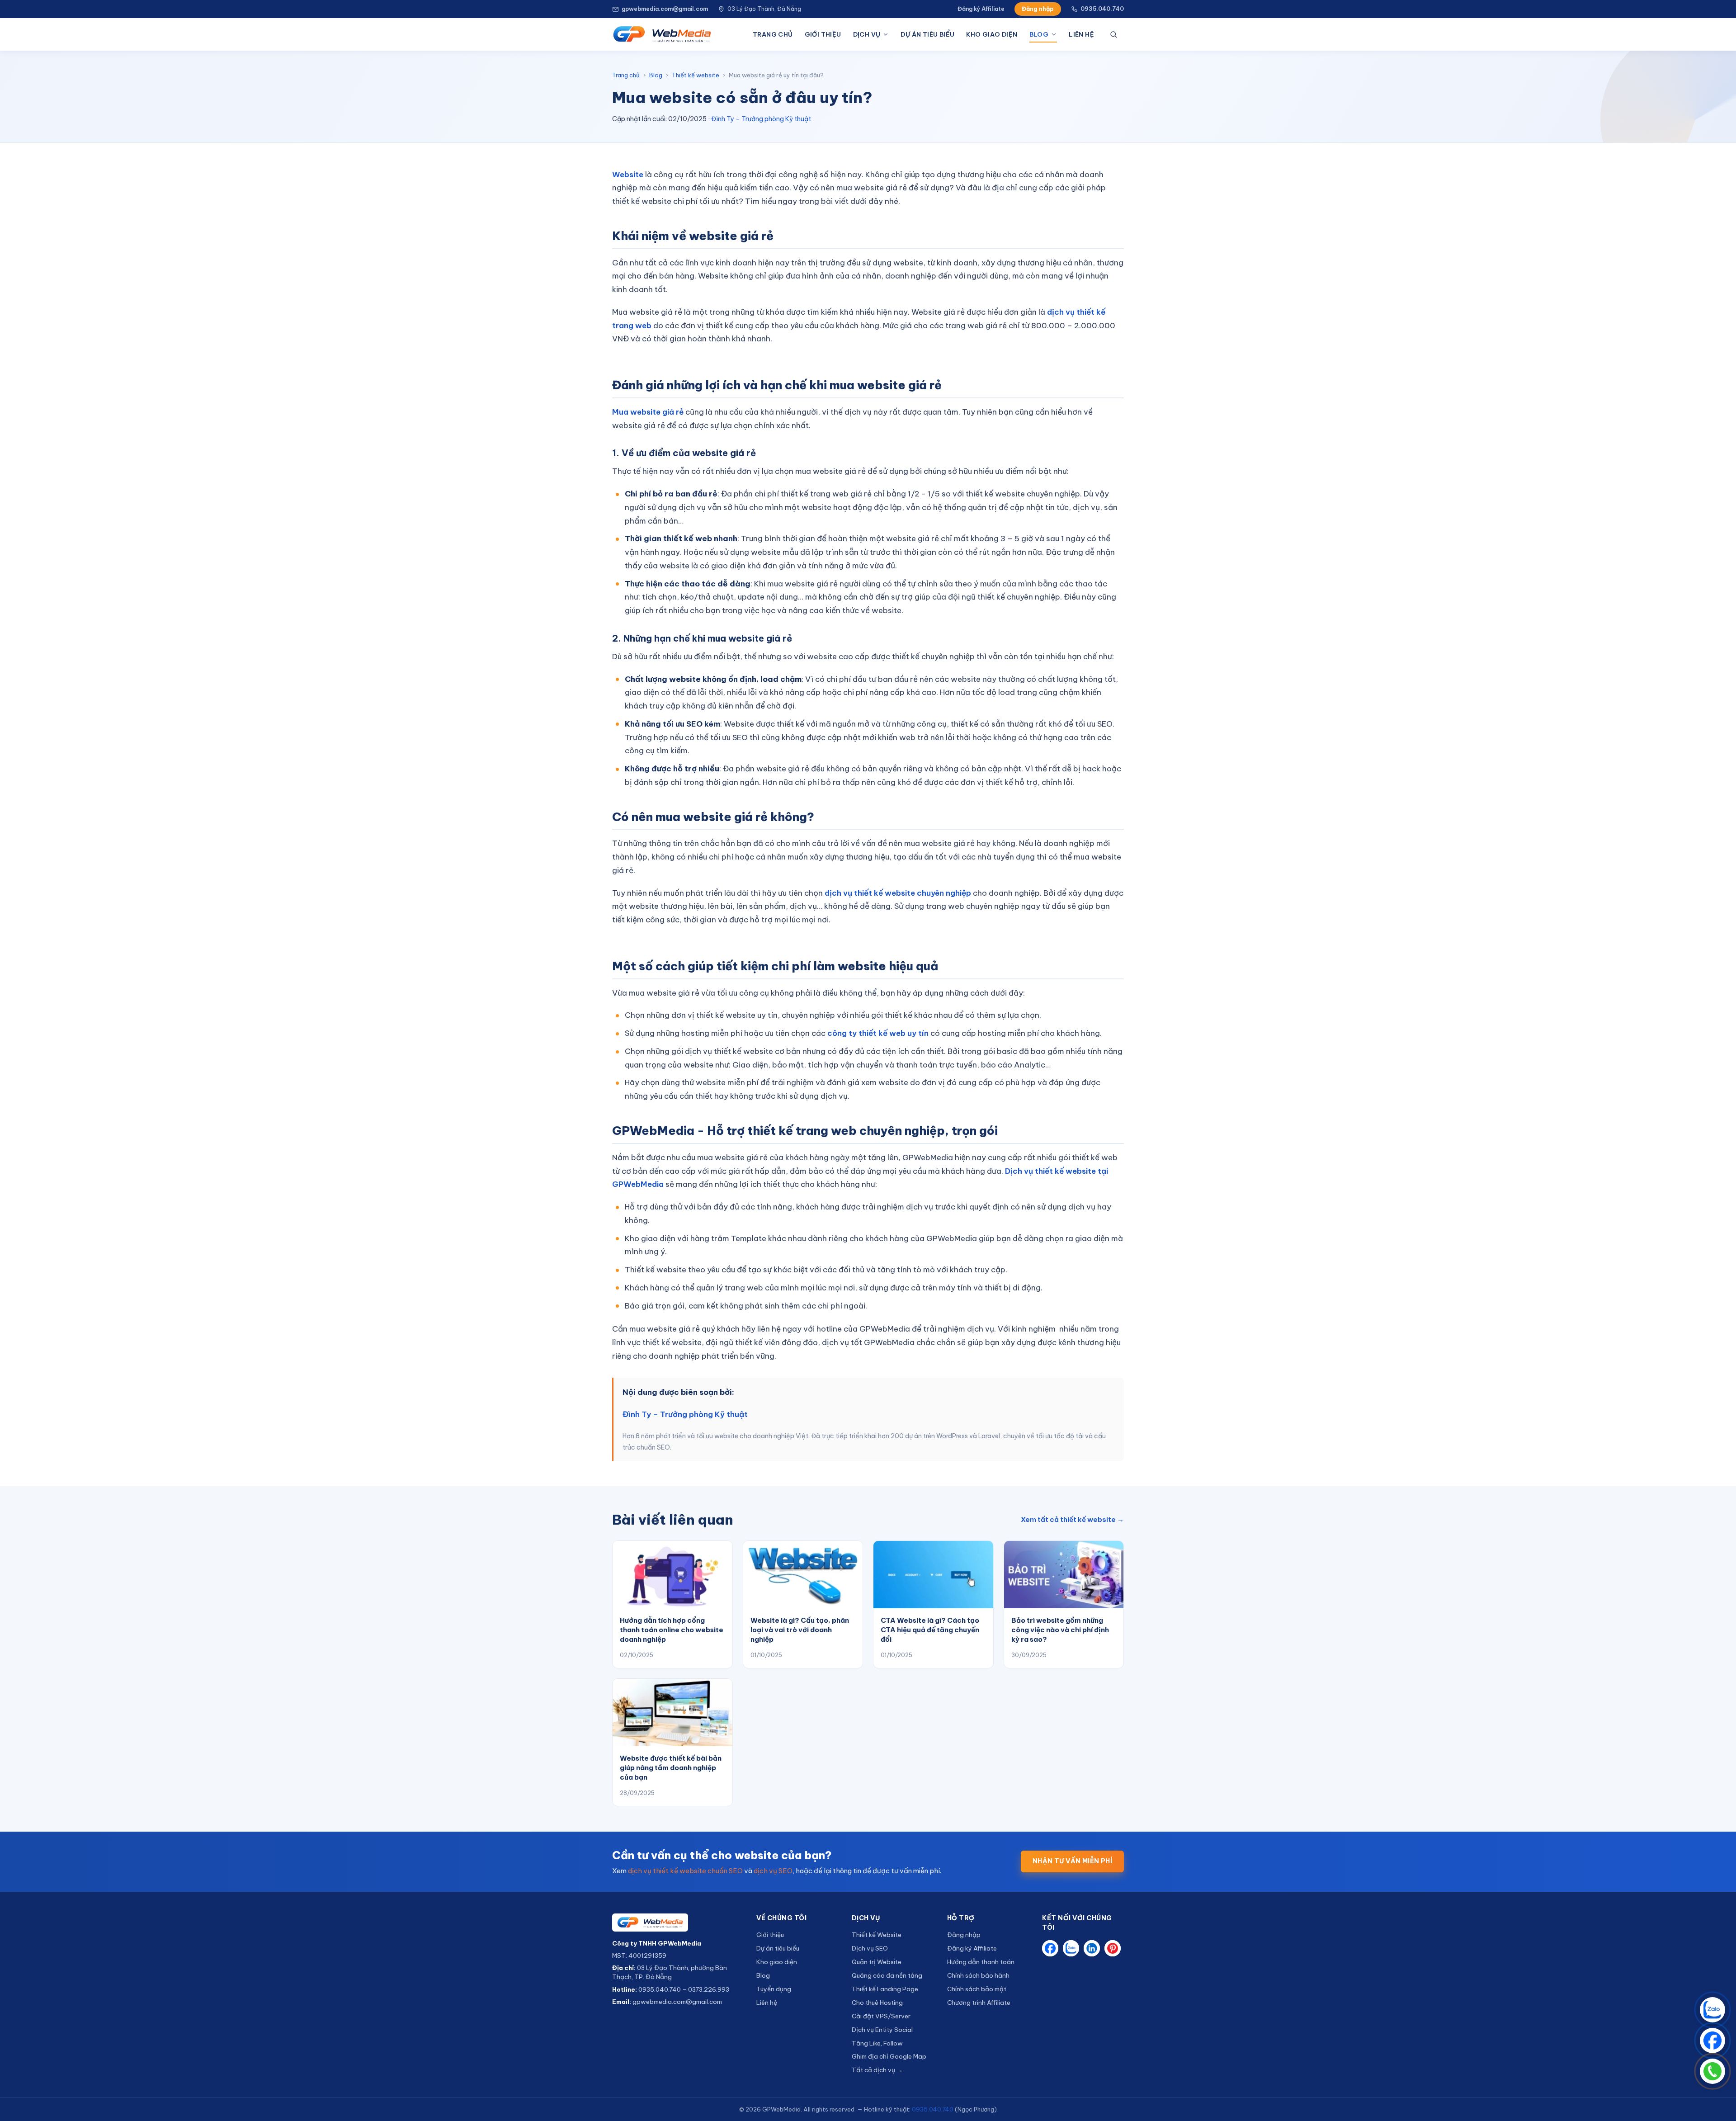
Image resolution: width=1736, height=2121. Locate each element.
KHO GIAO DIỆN (992, 34)
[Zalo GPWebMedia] (1071, 1948)
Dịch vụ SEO (870, 1948)
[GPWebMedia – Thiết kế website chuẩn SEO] (662, 34)
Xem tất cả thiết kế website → (1072, 1519)
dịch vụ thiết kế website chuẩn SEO (685, 1871)
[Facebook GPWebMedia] (1050, 1948)
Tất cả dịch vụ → (877, 2070)
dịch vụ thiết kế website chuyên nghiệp (898, 893)
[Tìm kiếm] (1115, 34)
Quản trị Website (877, 1962)
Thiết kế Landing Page (885, 1989)
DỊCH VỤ (867, 34)
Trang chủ (626, 75)
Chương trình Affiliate (979, 2003)
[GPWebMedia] (677, 1923)
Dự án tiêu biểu (778, 1948)
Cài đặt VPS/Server (881, 2016)
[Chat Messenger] (1712, 2041)
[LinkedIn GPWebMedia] (1092, 1948)
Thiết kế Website (877, 1935)
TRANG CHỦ (773, 34)
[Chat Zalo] (1712, 2010)
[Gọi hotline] (1712, 2071)
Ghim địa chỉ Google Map (889, 2056)
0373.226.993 (709, 1989)
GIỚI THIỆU (823, 34)
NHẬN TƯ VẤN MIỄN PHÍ (1072, 1861)
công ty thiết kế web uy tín (878, 1033)
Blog (656, 75)
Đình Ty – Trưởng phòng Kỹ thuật (761, 119)
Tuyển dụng (774, 1989)
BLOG (1039, 34)
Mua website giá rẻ (648, 412)
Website (628, 175)
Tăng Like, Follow (877, 2043)
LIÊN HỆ (1081, 34)
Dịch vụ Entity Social (882, 2030)
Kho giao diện (777, 1962)
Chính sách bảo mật (977, 1989)
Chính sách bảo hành (978, 1975)
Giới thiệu (770, 1935)
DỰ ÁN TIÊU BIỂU (927, 34)
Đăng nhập (1038, 9)
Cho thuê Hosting (877, 2003)
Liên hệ (767, 2003)
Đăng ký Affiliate (981, 9)
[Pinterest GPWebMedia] (1113, 1948)
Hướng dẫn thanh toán (981, 1962)
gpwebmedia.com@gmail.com (665, 9)
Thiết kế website (696, 75)
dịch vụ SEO (773, 1871)
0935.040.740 (1102, 9)
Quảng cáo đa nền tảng (887, 1975)
